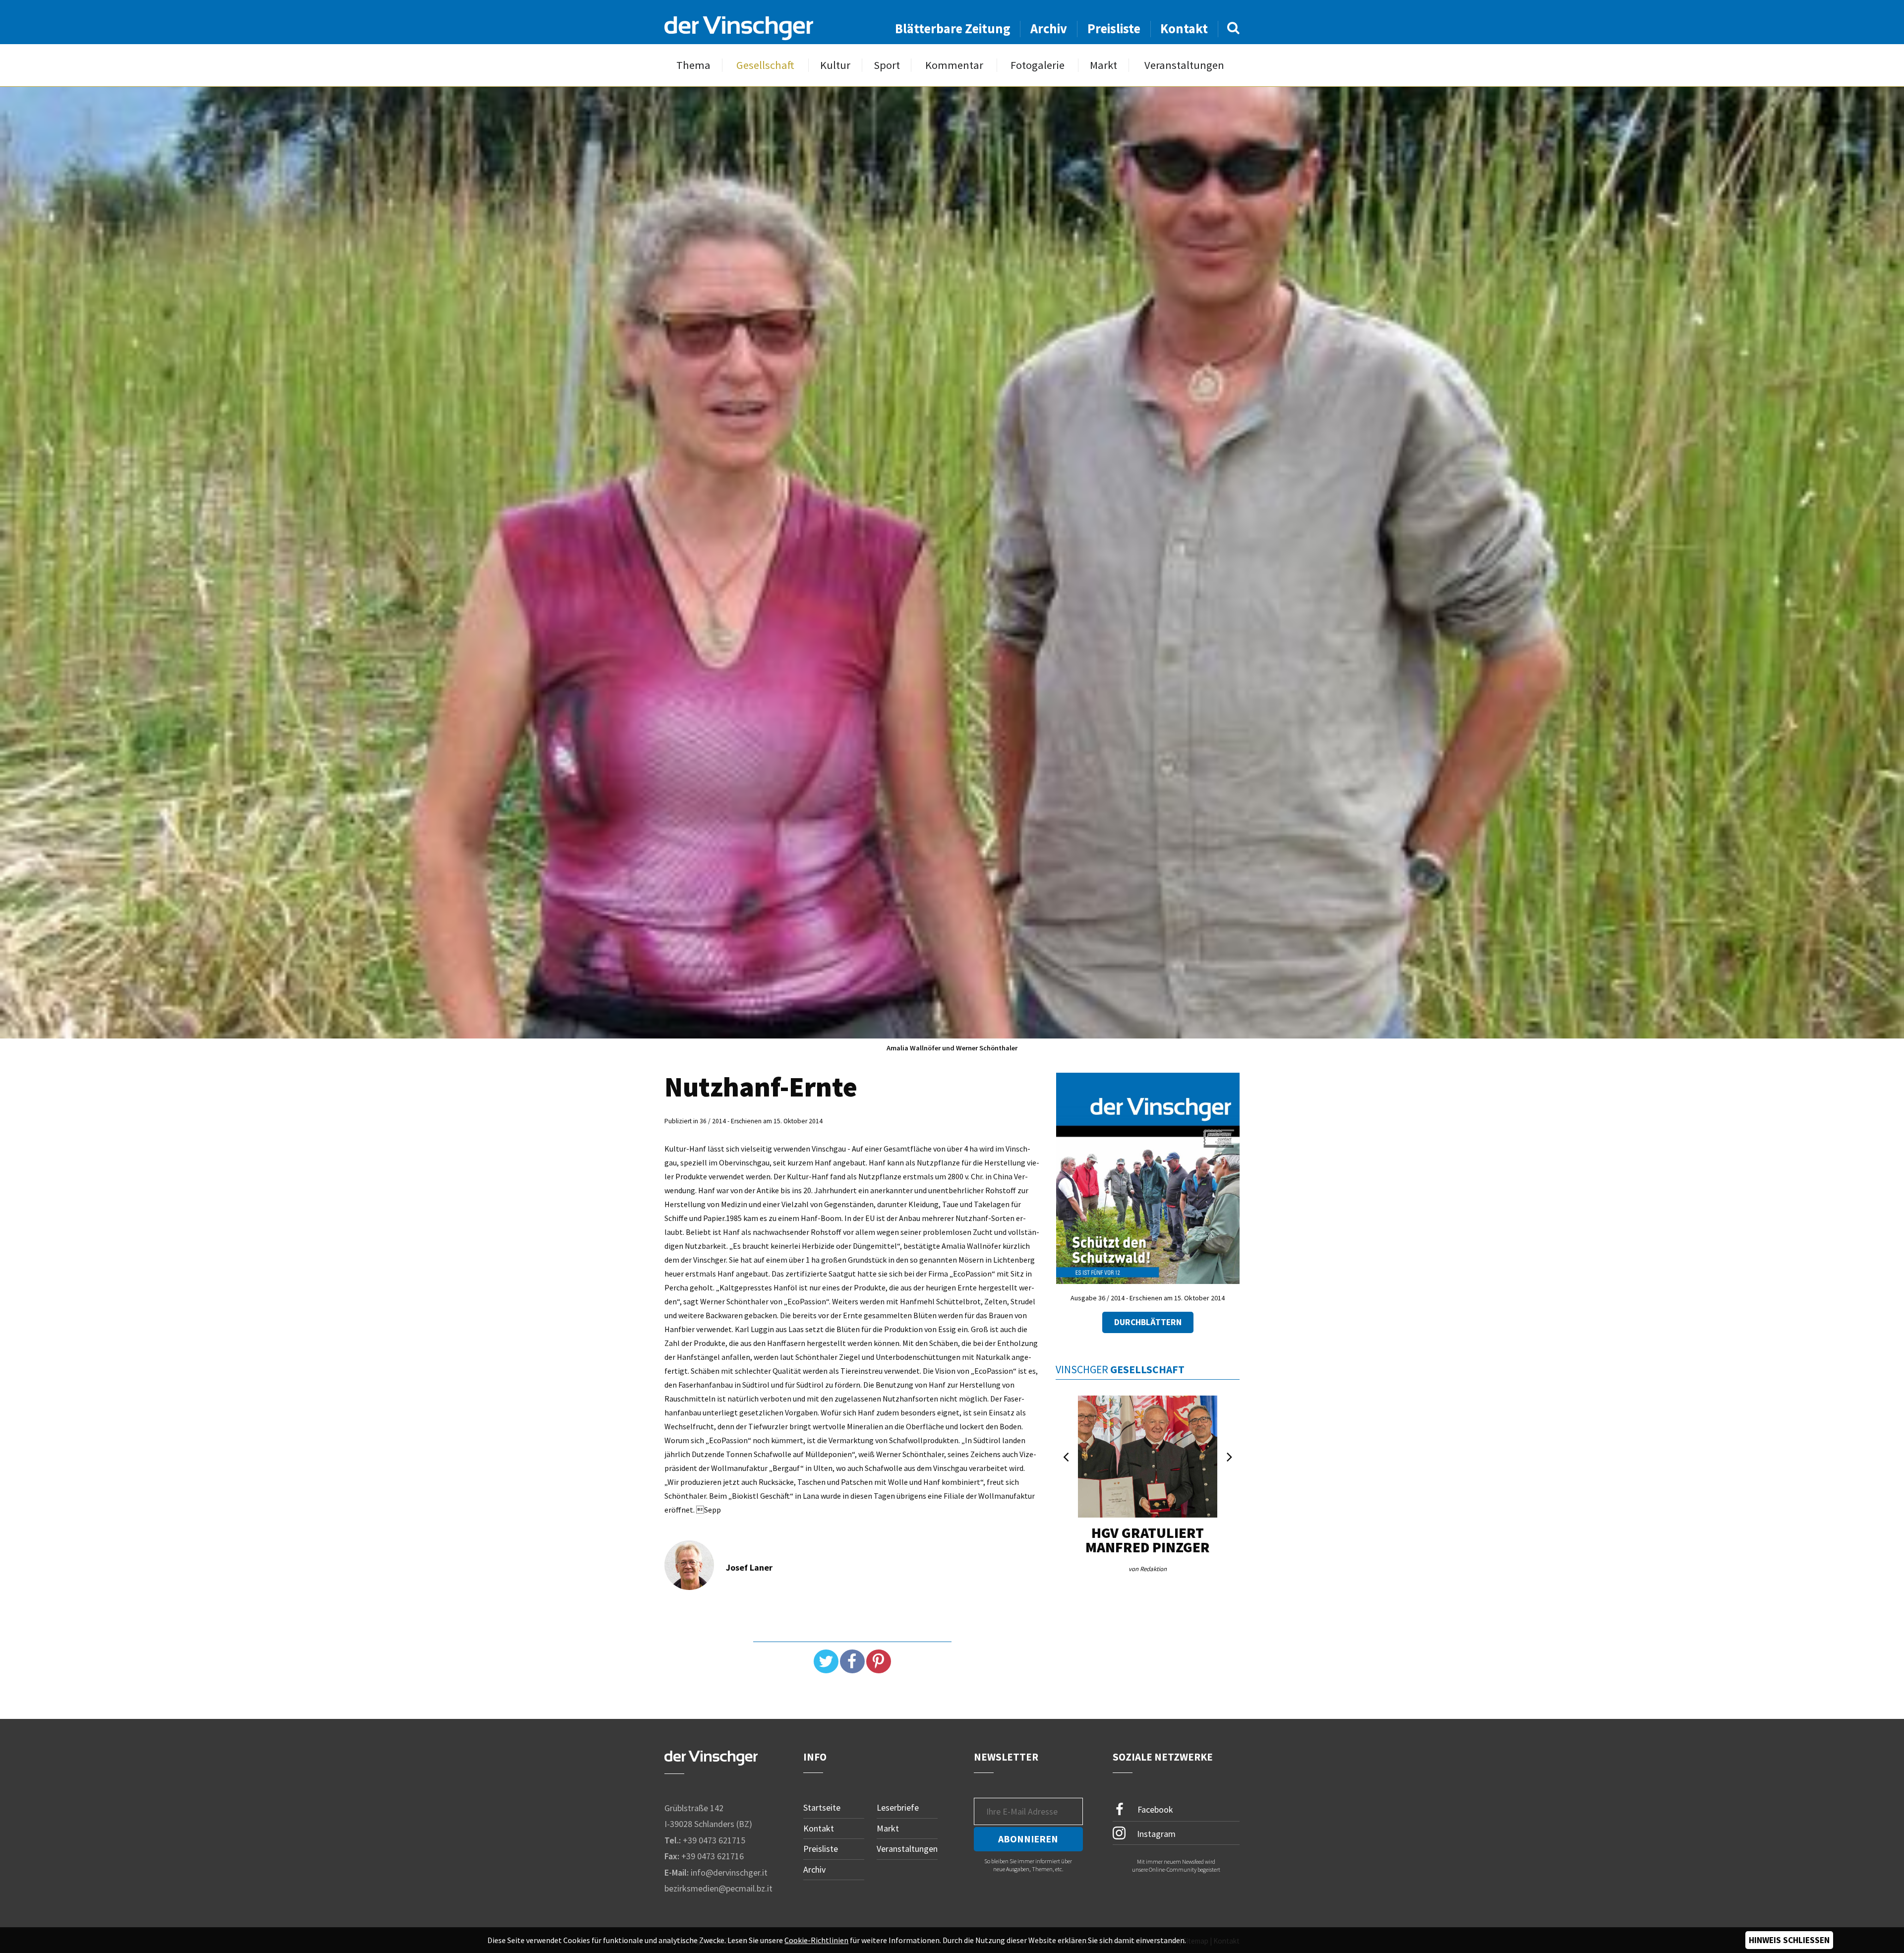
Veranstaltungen (1184, 65)
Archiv (1049, 29)
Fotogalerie (1038, 65)
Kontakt (1184, 29)
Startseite (822, 1807)
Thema (693, 65)
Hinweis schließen (1789, 1940)
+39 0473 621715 (714, 1840)
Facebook (1154, 1809)
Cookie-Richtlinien (816, 1940)
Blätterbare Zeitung (953, 29)
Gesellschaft (765, 65)
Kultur (835, 65)
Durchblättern (1148, 1322)
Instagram (1155, 1833)
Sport (887, 65)
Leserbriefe (898, 1807)
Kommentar (954, 65)
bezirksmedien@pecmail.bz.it (718, 1888)
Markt (1103, 65)
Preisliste (1114, 29)
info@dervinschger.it (729, 1872)
